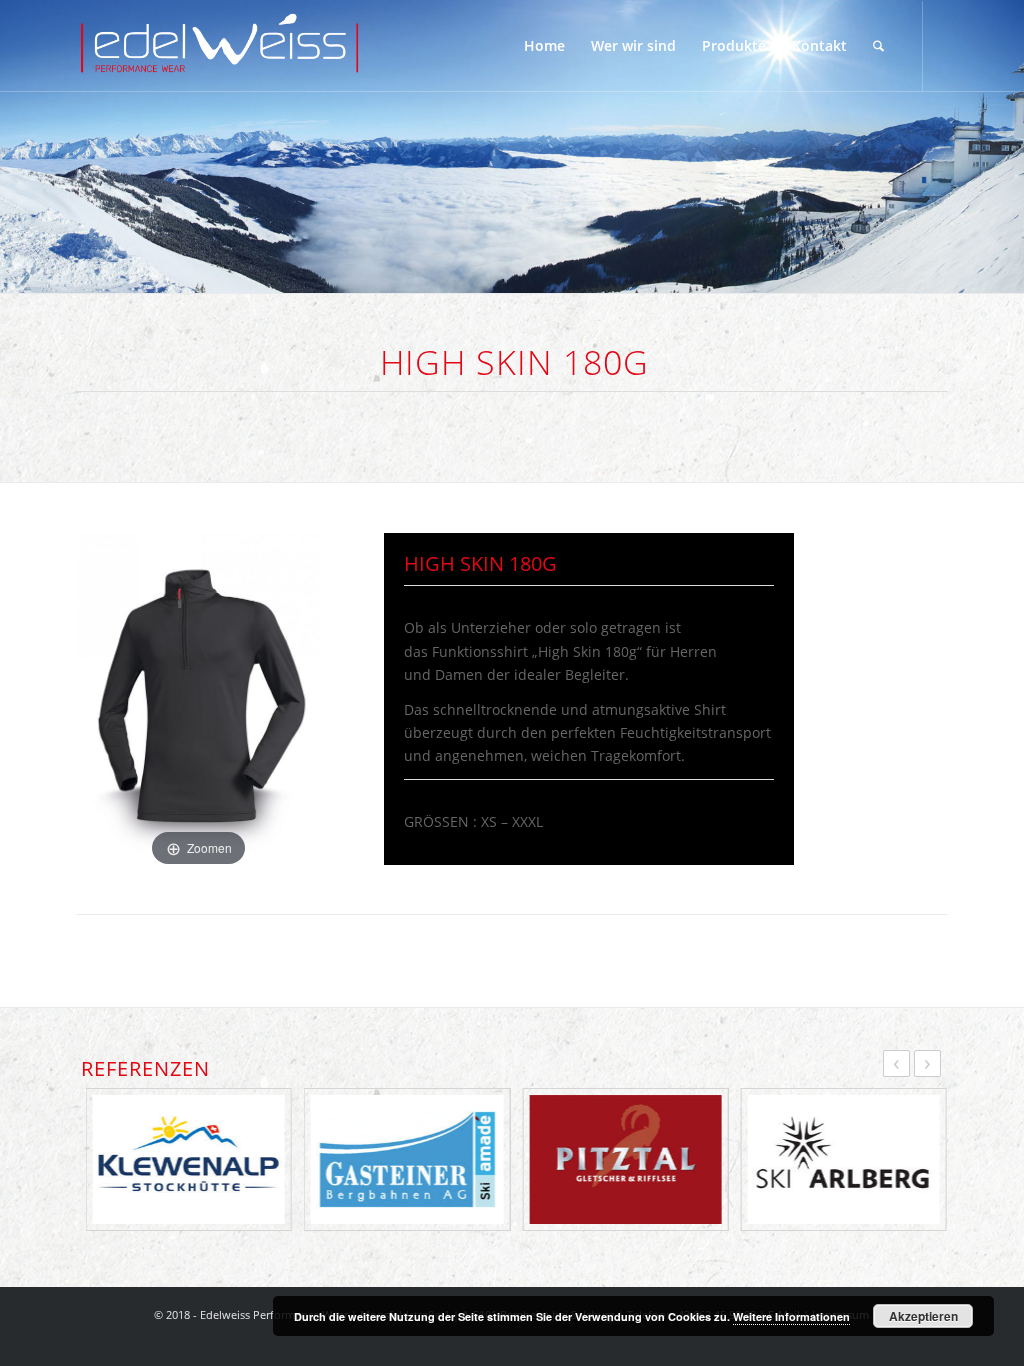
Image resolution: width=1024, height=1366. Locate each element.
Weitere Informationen (791, 1316)
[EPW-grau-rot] (220, 46)
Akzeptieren (923, 1316)
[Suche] (878, 46)
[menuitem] (544, 46)
